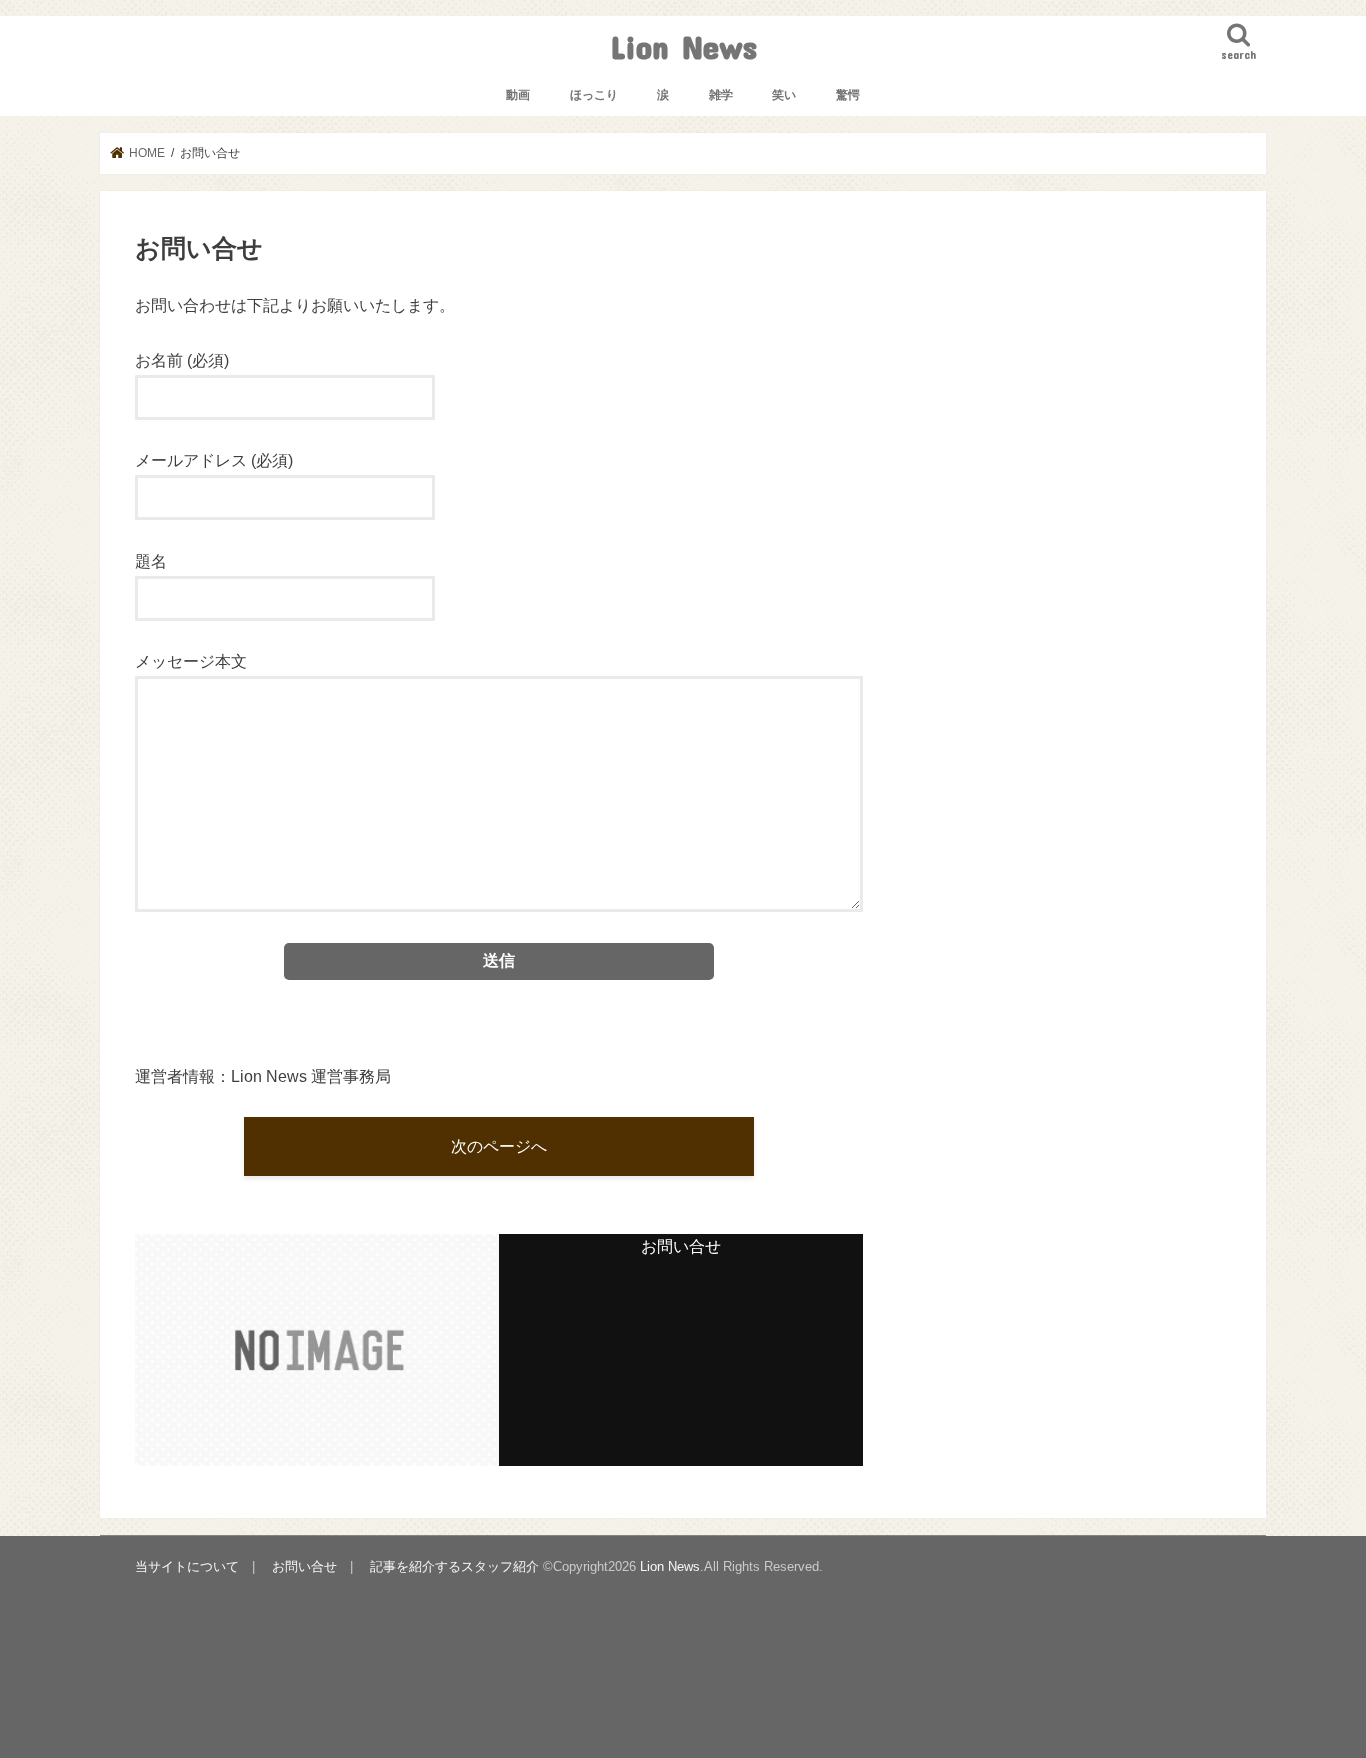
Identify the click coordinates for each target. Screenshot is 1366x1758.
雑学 (721, 95)
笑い (784, 95)
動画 (518, 95)
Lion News (683, 46)
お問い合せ (304, 1566)
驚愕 (848, 95)
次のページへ (499, 1146)
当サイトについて (187, 1566)
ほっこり (594, 95)
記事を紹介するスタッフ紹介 (454, 1566)
